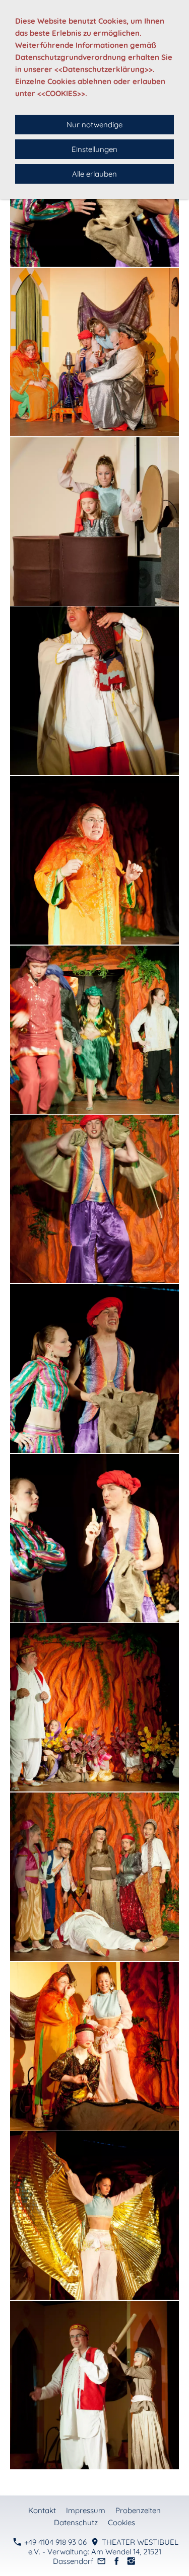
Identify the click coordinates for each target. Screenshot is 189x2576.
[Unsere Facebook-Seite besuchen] (116, 2561)
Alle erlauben (94, 174)
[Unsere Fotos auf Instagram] (132, 2561)
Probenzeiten (138, 2510)
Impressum (86, 2510)
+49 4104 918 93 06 (54, 2542)
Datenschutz (76, 2522)
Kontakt (42, 2510)
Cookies (121, 2522)
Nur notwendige (94, 125)
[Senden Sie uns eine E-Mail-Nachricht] (102, 2561)
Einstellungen (94, 149)
